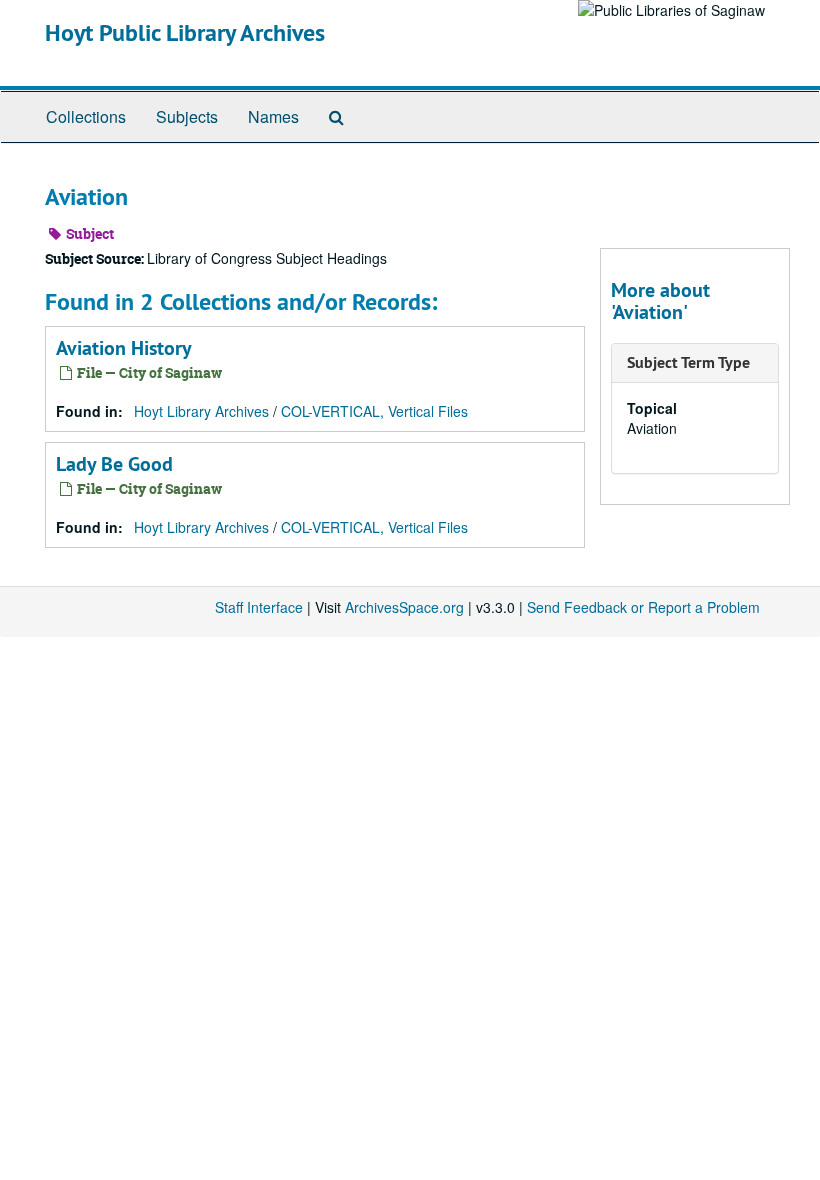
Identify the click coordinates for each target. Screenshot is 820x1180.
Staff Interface (259, 607)
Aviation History (124, 348)
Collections (86, 116)
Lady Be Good (114, 464)
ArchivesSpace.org (404, 607)
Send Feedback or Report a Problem (643, 607)
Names (273, 116)
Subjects (187, 116)
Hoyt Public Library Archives (185, 32)
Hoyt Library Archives (201, 411)
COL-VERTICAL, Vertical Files (374, 411)
